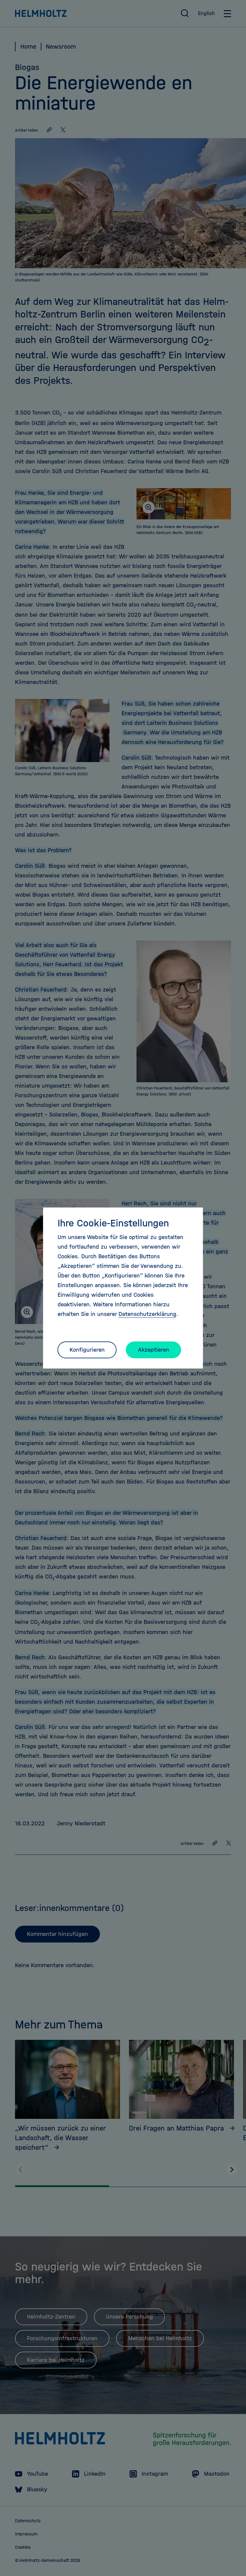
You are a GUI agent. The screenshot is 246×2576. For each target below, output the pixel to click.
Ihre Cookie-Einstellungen (113, 1223)
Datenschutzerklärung (147, 1314)
